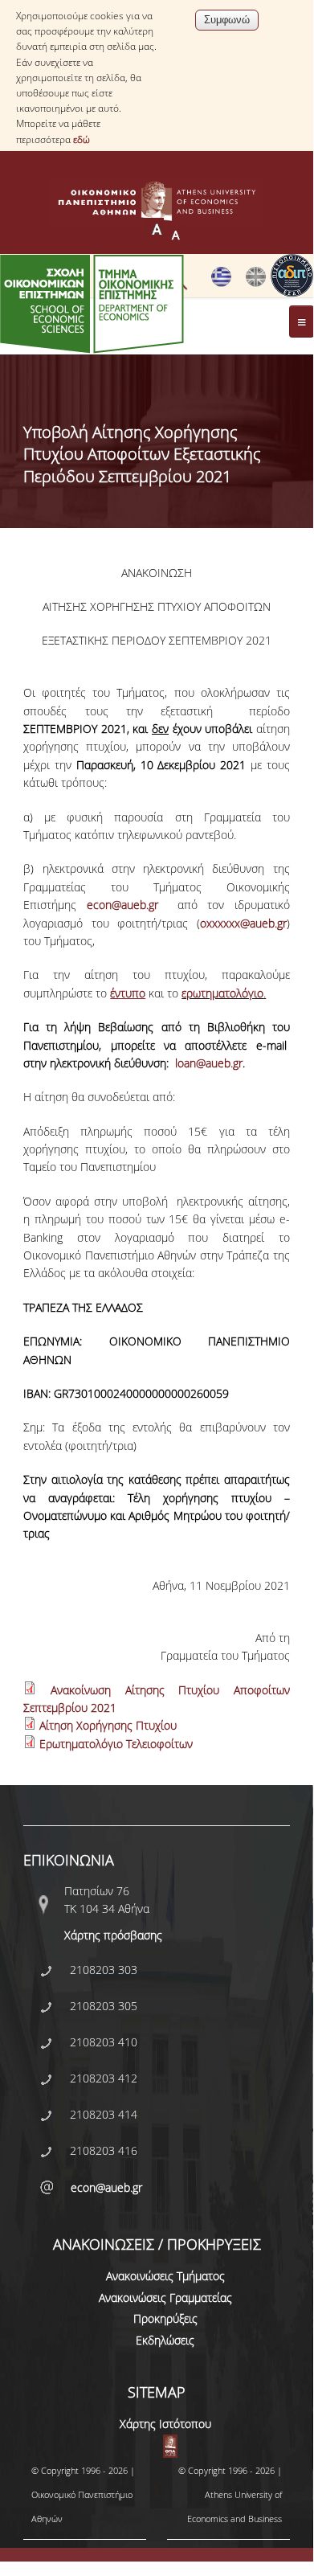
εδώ (82, 139)
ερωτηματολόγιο (222, 993)
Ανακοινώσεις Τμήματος (165, 2276)
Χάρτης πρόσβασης (113, 1935)
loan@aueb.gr (209, 1063)
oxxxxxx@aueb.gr (243, 923)
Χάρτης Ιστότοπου (165, 2424)
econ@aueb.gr (122, 905)
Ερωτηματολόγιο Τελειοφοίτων (116, 1744)
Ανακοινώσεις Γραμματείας (165, 2298)
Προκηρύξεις (165, 2318)
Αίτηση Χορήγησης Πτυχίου (108, 1725)
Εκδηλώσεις (165, 2340)
